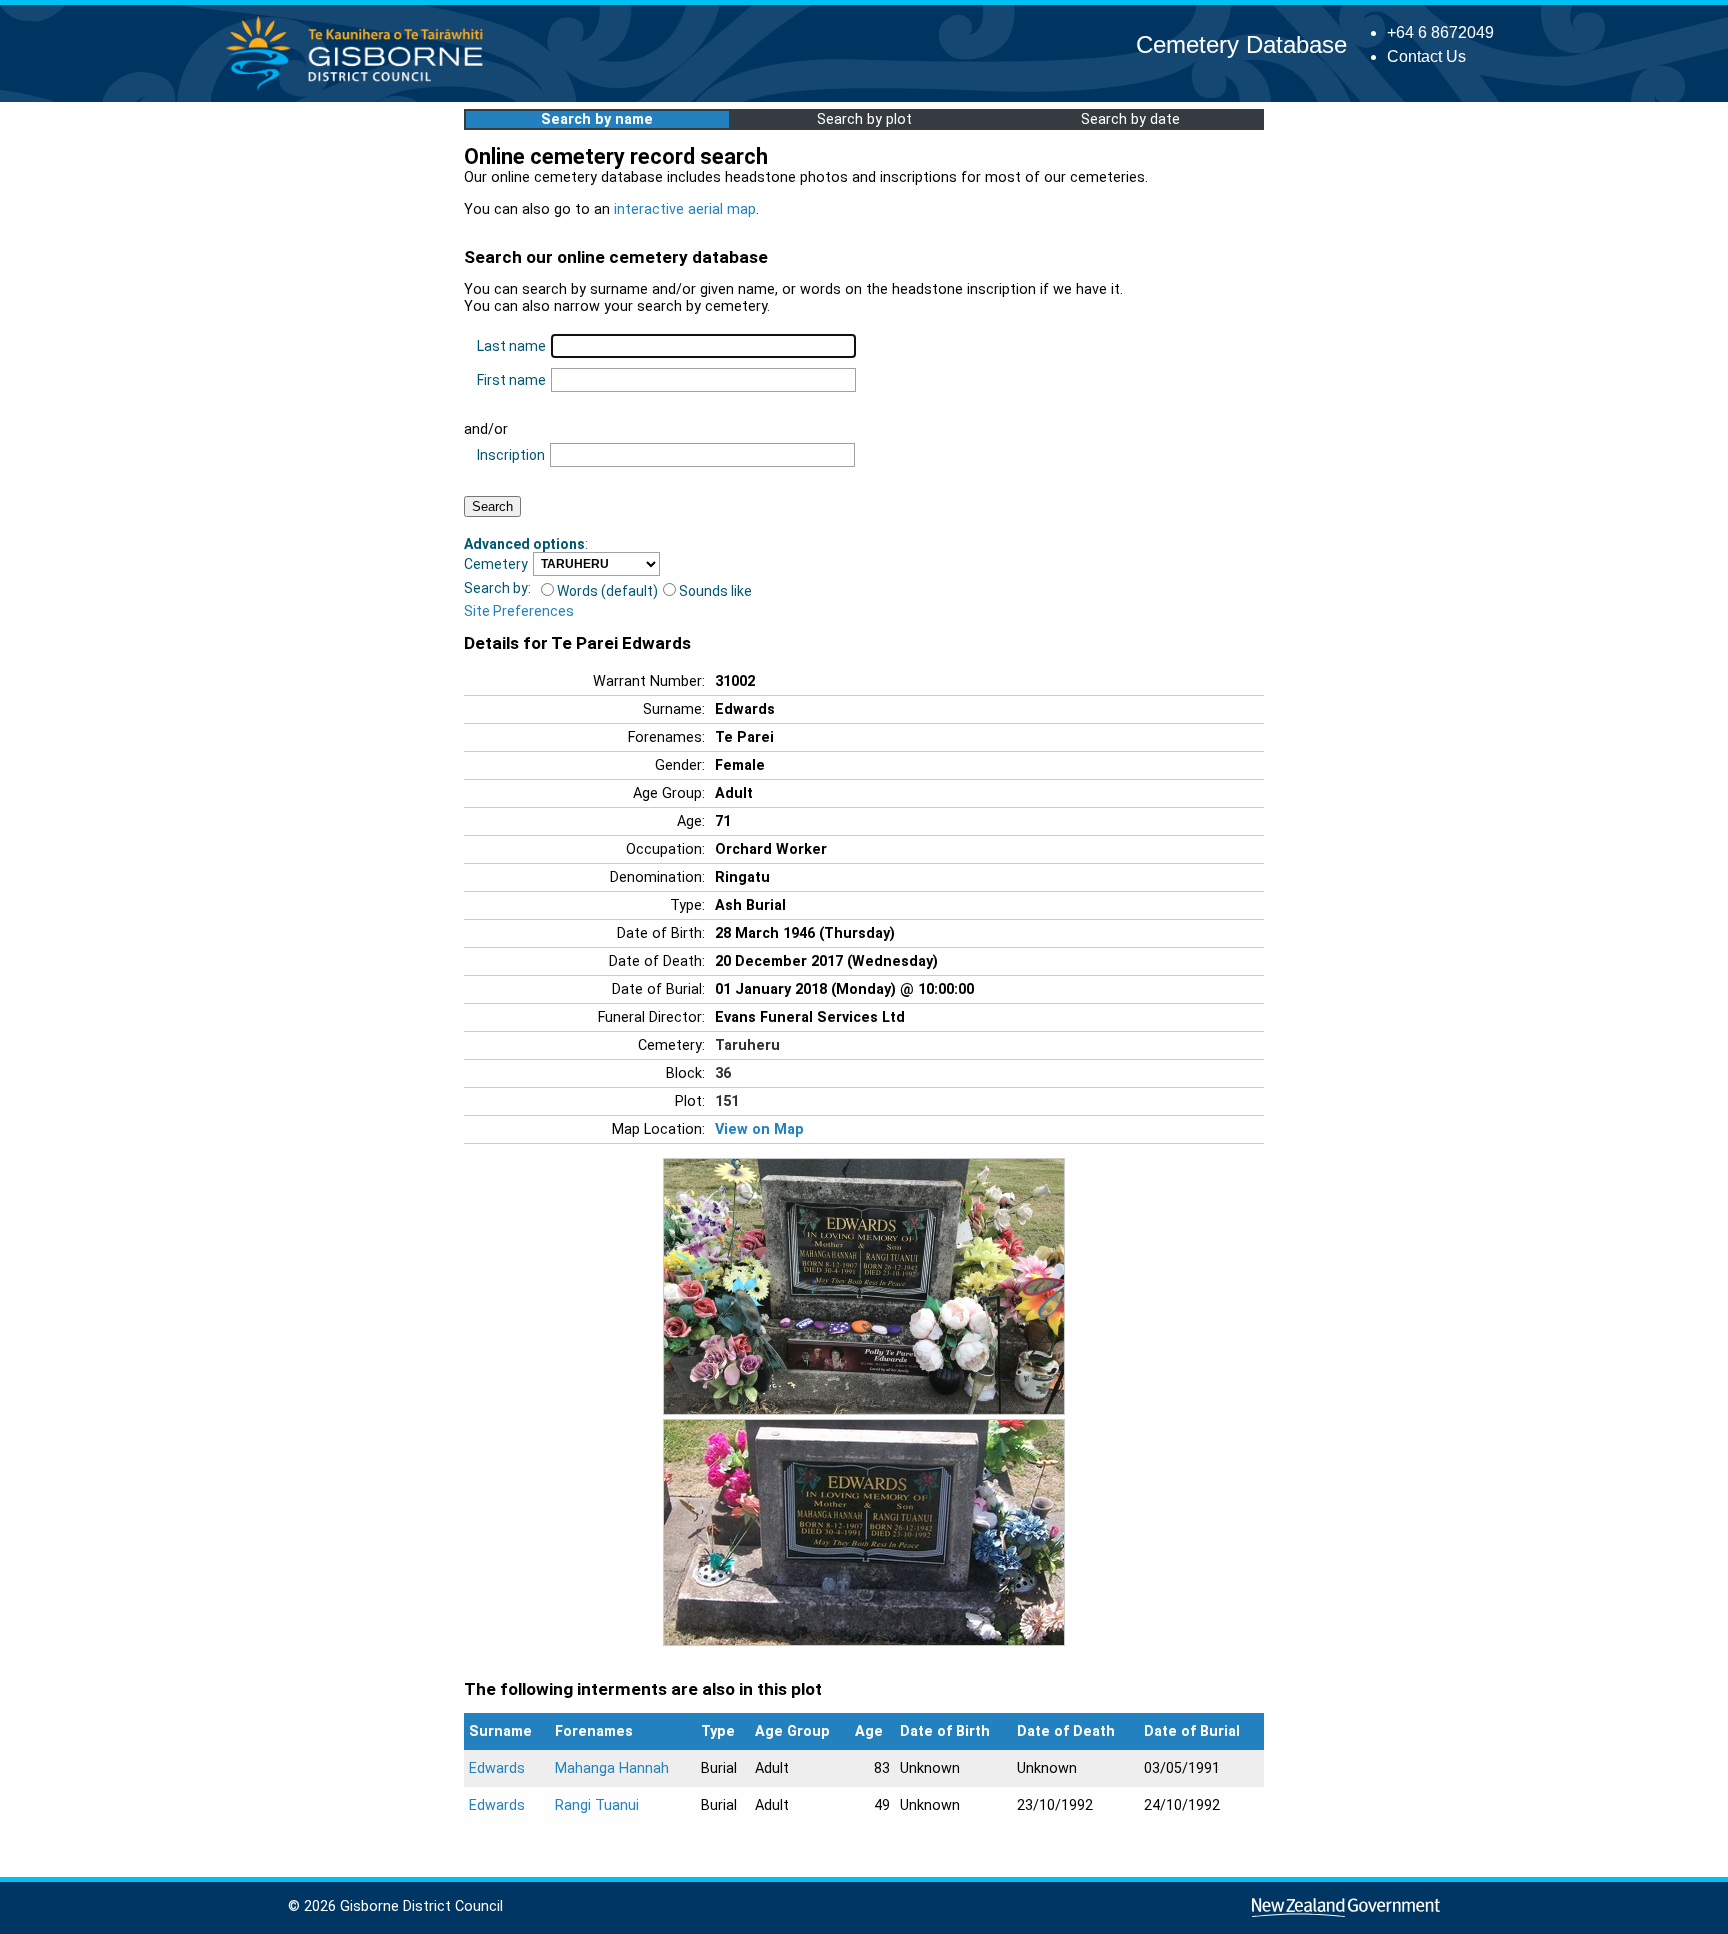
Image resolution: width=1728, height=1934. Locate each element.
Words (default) (607, 591)
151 (727, 1101)
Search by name (597, 119)
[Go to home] (360, 89)
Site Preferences (519, 611)
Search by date (1130, 119)
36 (723, 1073)
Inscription (511, 455)
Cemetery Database (1241, 44)
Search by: (497, 588)
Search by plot (864, 119)
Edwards (497, 1768)
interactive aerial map (685, 209)
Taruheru (747, 1045)
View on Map (759, 1129)
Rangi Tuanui (597, 1805)
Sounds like (715, 591)
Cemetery (496, 564)
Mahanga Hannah (612, 1768)
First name (511, 380)
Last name (511, 346)
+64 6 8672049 (1440, 32)
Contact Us (1426, 56)
